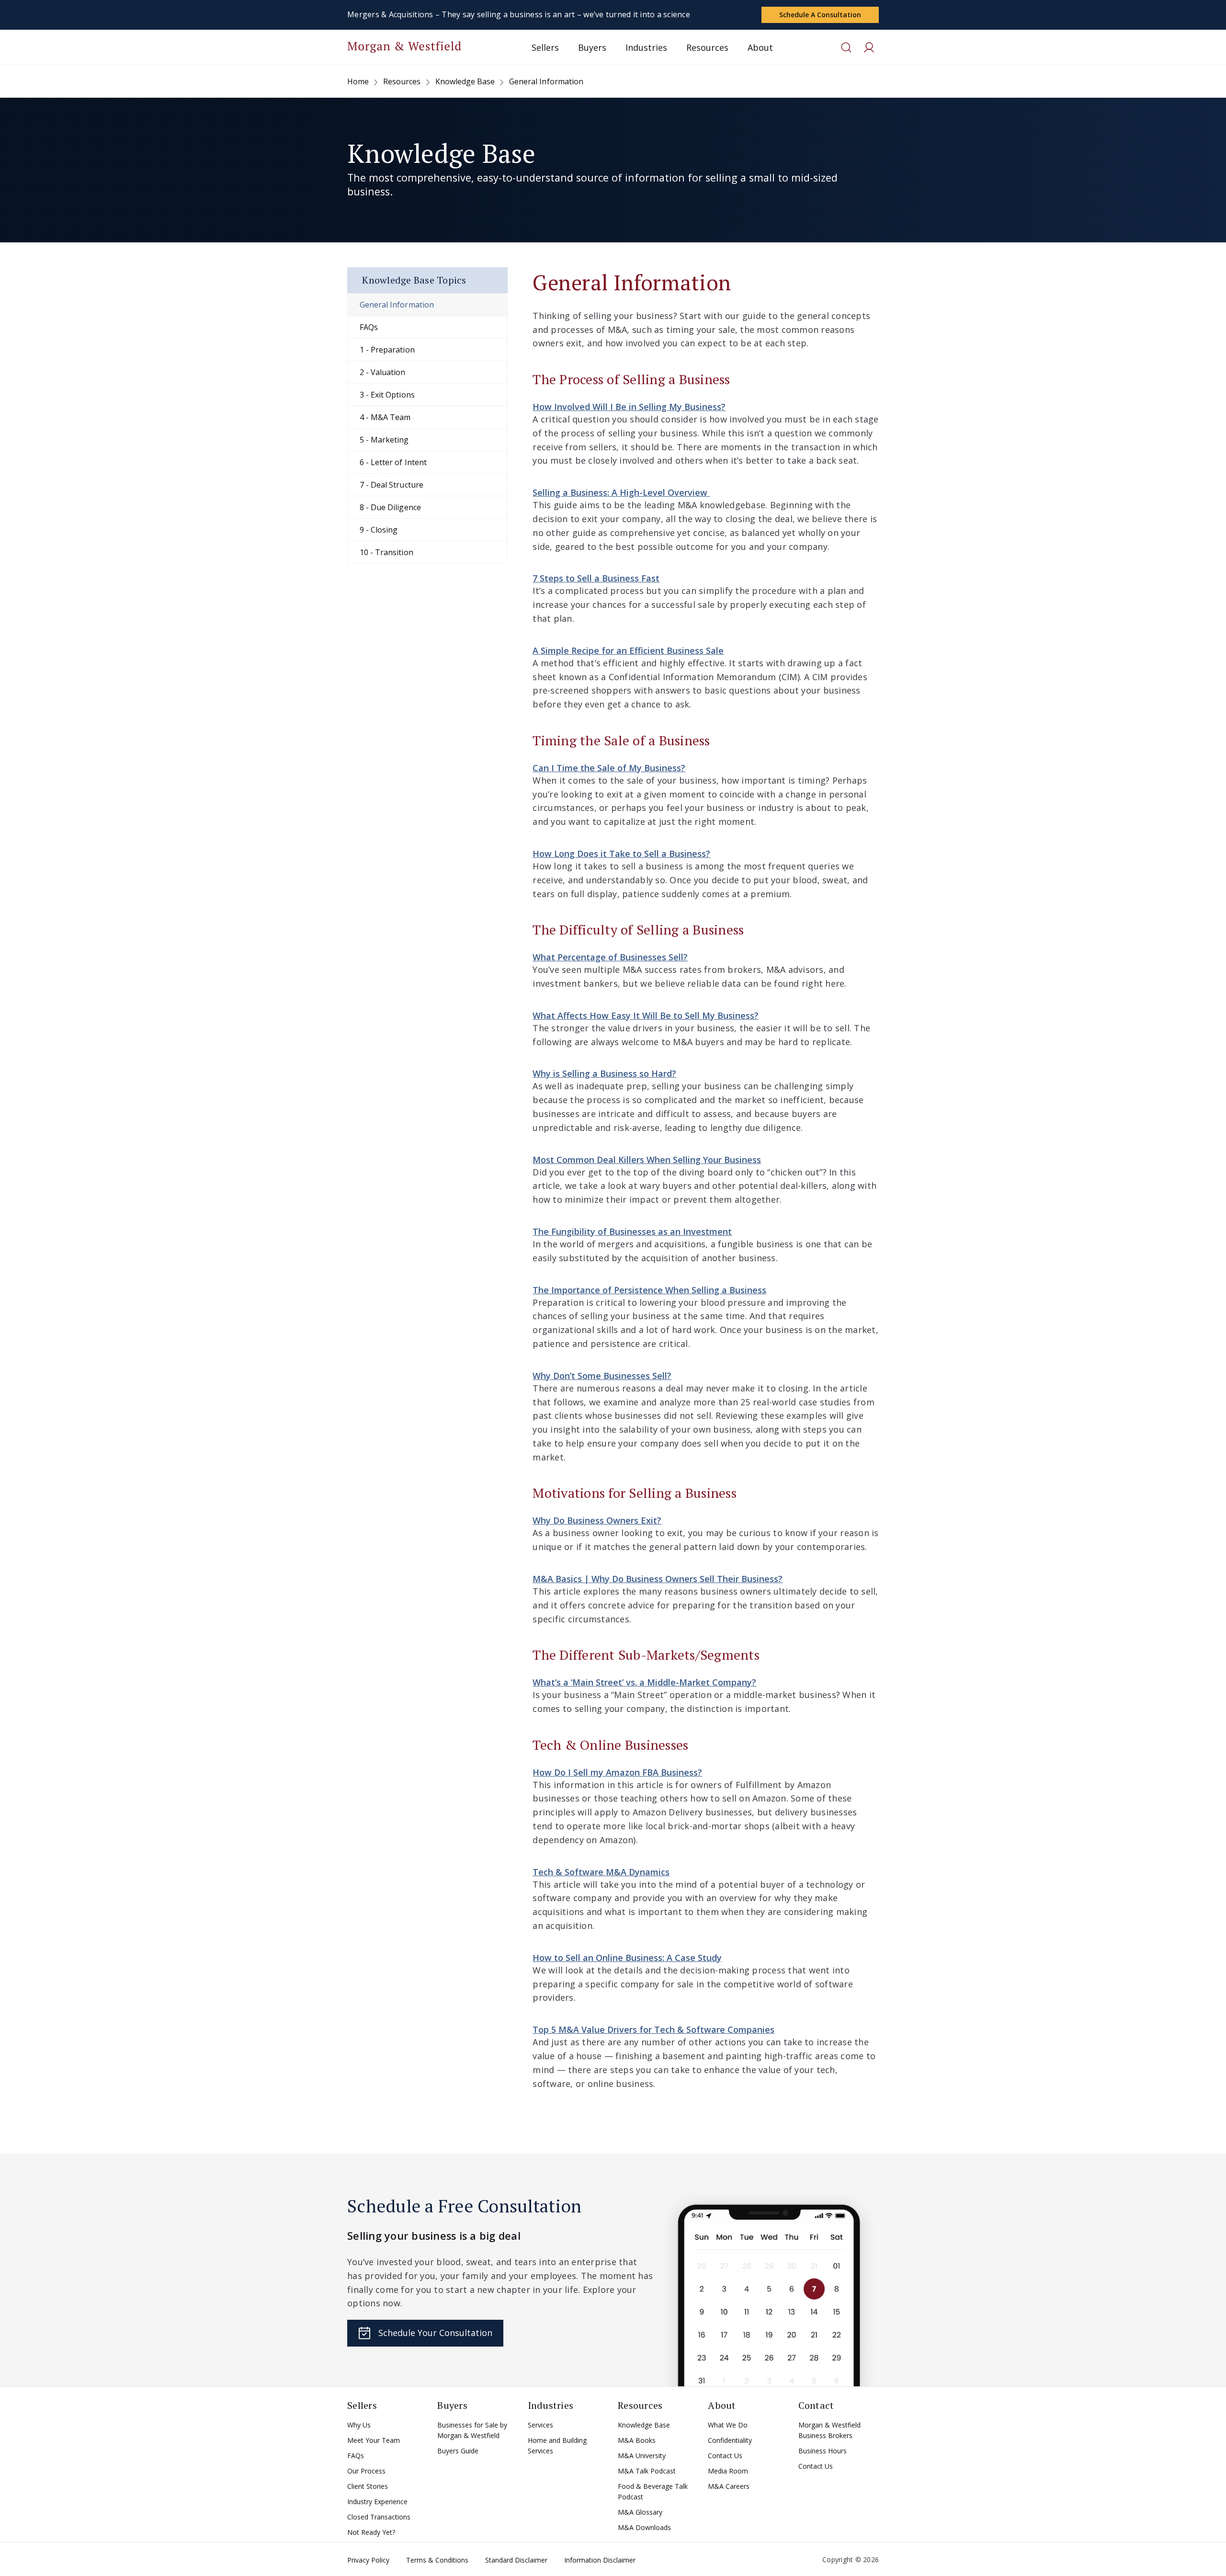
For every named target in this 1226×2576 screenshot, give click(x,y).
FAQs (369, 327)
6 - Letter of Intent (393, 462)
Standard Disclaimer (516, 2560)
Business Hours (823, 2451)
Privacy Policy (368, 2560)
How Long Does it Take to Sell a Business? (621, 854)
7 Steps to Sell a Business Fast (596, 578)
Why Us (359, 2425)
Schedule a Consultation (820, 15)
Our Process (366, 2471)
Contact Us (725, 2456)
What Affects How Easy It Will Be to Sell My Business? (646, 1015)
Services (540, 2425)
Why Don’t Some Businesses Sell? (602, 1376)
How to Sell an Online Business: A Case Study (627, 1958)
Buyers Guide (458, 2451)
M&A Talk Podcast (647, 2471)
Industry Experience (377, 2502)
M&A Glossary (640, 2512)
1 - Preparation (387, 350)
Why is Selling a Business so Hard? (604, 1073)
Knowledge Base (644, 2425)
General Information (397, 305)
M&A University (642, 2456)
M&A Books (637, 2440)
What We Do (728, 2425)
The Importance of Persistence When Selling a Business (649, 1290)
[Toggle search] (846, 47)
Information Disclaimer (600, 2560)
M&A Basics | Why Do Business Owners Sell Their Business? (658, 1579)
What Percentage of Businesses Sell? (610, 957)
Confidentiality (730, 2440)
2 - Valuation (383, 372)
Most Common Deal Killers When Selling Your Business (647, 1160)
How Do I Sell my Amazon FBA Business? (617, 1772)
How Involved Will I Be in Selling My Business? (629, 407)
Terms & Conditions (437, 2560)
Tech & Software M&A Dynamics (601, 1872)
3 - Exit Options (387, 395)
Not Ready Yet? (371, 2532)
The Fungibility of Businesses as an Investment (632, 1231)
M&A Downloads (644, 2527)
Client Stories (368, 2486)
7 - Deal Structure (392, 485)
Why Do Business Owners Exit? (597, 1520)
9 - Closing (379, 530)
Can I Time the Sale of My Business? (609, 768)
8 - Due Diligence (390, 507)
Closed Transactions (379, 2517)
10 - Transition (386, 552)
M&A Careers (729, 2486)
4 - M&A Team (385, 417)
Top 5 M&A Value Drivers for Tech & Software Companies (653, 2029)
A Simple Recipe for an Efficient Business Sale (628, 650)
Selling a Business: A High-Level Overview (621, 492)
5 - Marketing (384, 440)
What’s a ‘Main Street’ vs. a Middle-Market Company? (644, 1682)
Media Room (728, 2471)
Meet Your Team (374, 2440)
